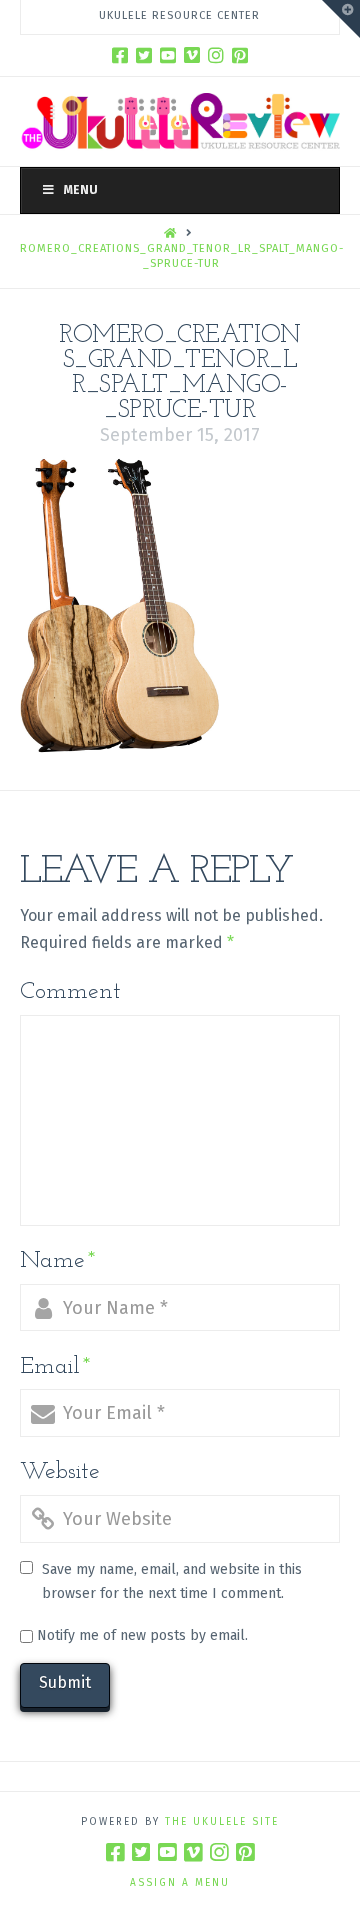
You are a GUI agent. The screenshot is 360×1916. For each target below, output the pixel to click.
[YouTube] (168, 55)
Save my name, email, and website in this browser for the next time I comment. (172, 1581)
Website (60, 1472)
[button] (341, 19)
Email (55, 1367)
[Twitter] (144, 55)
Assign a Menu (180, 1883)
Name (58, 1261)
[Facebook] (120, 55)
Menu (81, 190)
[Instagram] (216, 55)
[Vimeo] (192, 55)
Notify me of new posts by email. (142, 1635)
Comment (70, 992)
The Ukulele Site (222, 1822)
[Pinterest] (240, 55)
